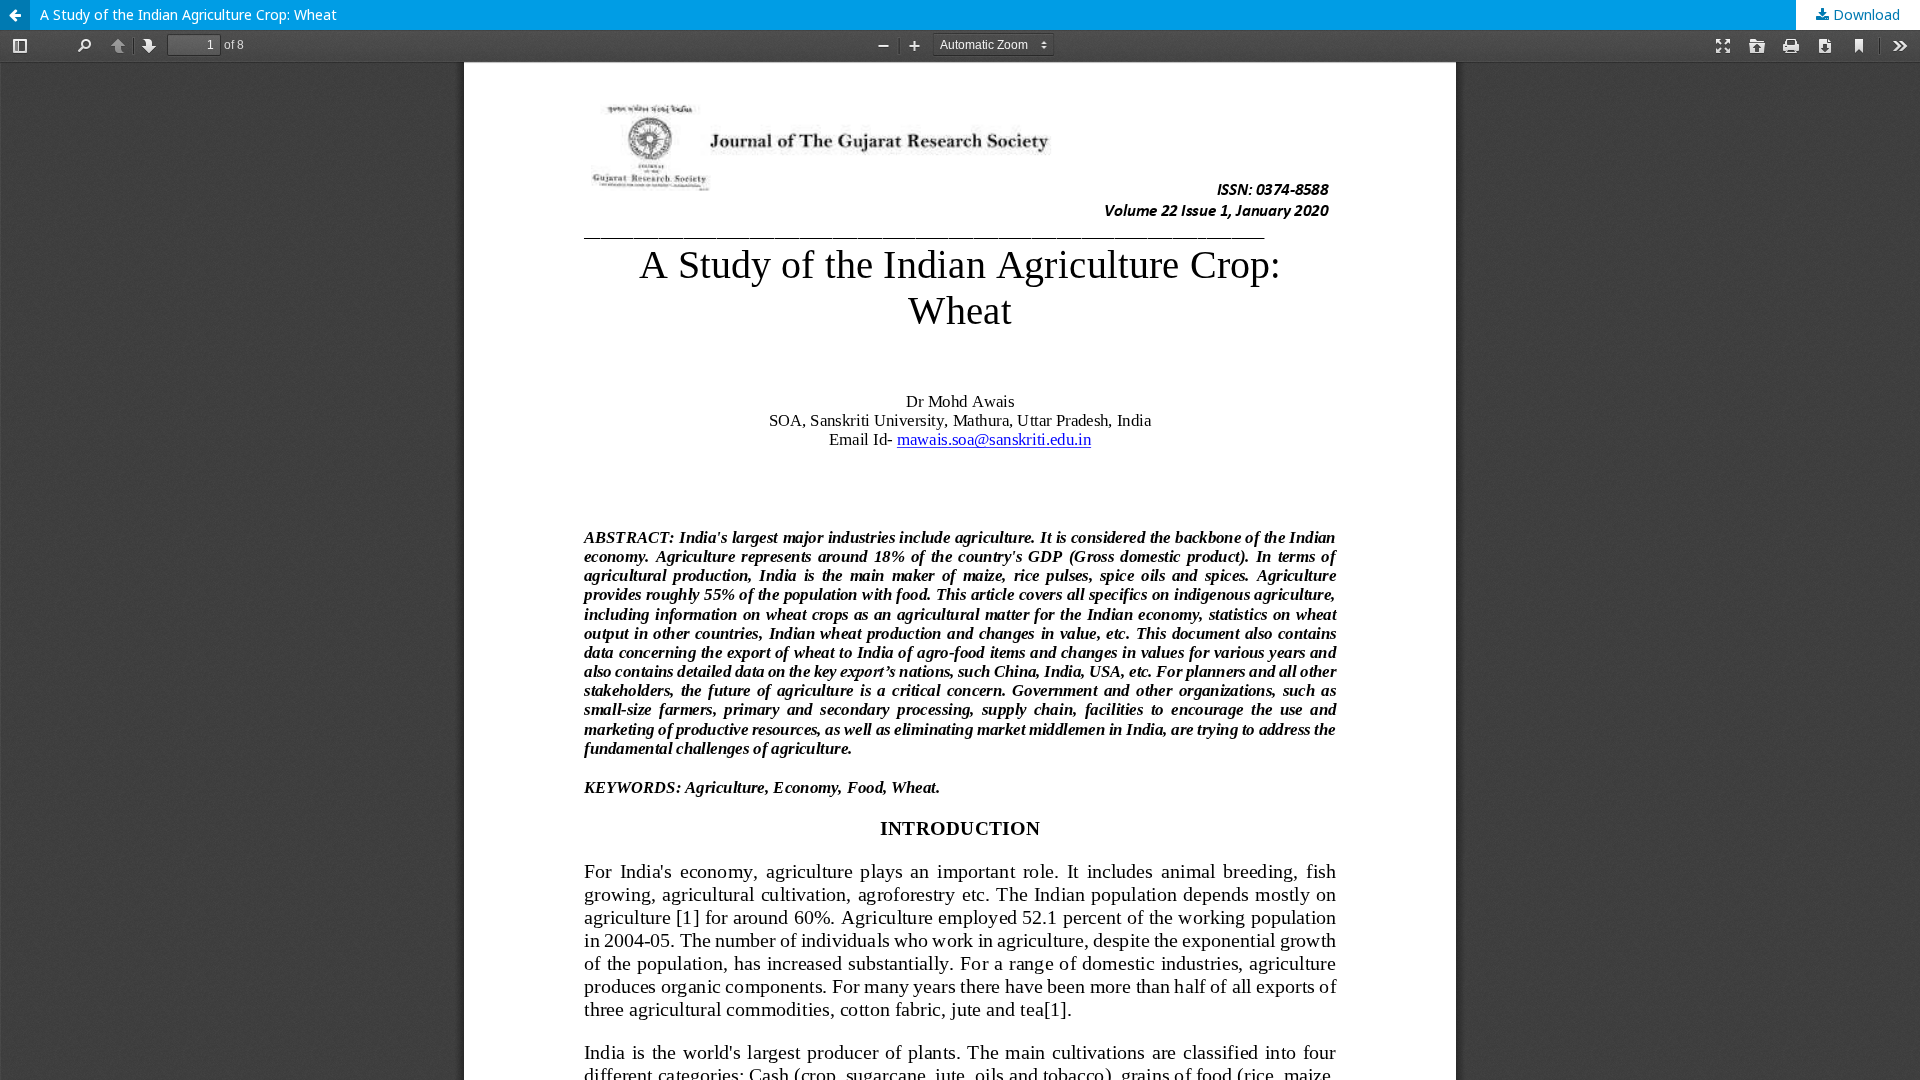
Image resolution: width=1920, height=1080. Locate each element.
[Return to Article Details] (15, 15)
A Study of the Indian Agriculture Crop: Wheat (188, 14)
